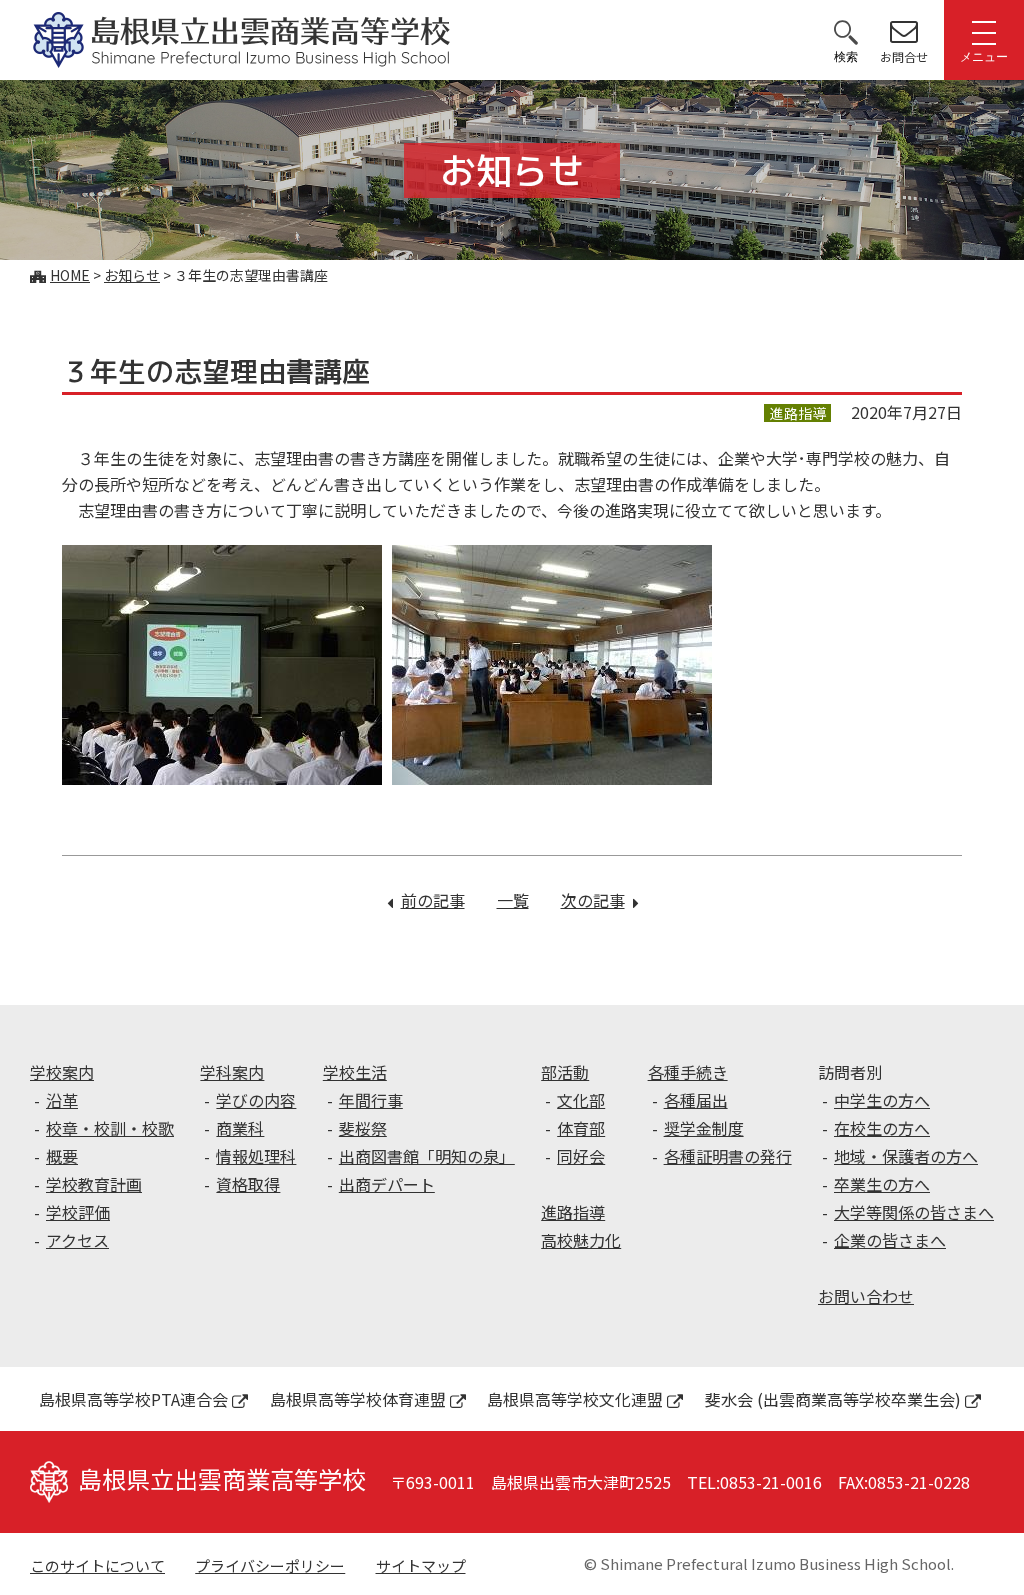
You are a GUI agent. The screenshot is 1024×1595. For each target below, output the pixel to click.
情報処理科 (256, 1156)
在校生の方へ (882, 1128)
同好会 (581, 1156)
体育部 (581, 1128)
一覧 (513, 900)
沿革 (62, 1100)
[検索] (846, 31)
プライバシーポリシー (270, 1565)
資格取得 (248, 1184)
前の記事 (433, 900)
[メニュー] (984, 31)
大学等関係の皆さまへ (914, 1212)
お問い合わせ (866, 1296)
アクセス (77, 1240)
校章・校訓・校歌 (110, 1128)
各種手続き (688, 1072)
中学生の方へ (882, 1100)
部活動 (565, 1072)
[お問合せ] (904, 31)
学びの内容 (256, 1100)
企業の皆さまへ (890, 1240)
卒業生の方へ (882, 1184)
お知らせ (132, 275)
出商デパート (387, 1184)
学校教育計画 (94, 1184)
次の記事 (599, 900)
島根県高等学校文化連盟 (575, 1399)
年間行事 (371, 1100)
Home (70, 275)
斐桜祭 (363, 1128)
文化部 (581, 1100)
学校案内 (62, 1072)
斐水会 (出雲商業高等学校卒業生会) (833, 1399)
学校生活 (355, 1072)
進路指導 (573, 1212)
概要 (62, 1156)
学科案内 (232, 1072)
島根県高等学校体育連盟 (358, 1399)
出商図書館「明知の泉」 (427, 1156)
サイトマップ (421, 1565)
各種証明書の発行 (728, 1156)
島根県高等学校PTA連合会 (133, 1399)
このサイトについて (97, 1565)
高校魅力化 (581, 1240)
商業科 (240, 1128)
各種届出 (696, 1100)
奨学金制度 (704, 1128)
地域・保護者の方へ (906, 1156)
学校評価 (78, 1212)
